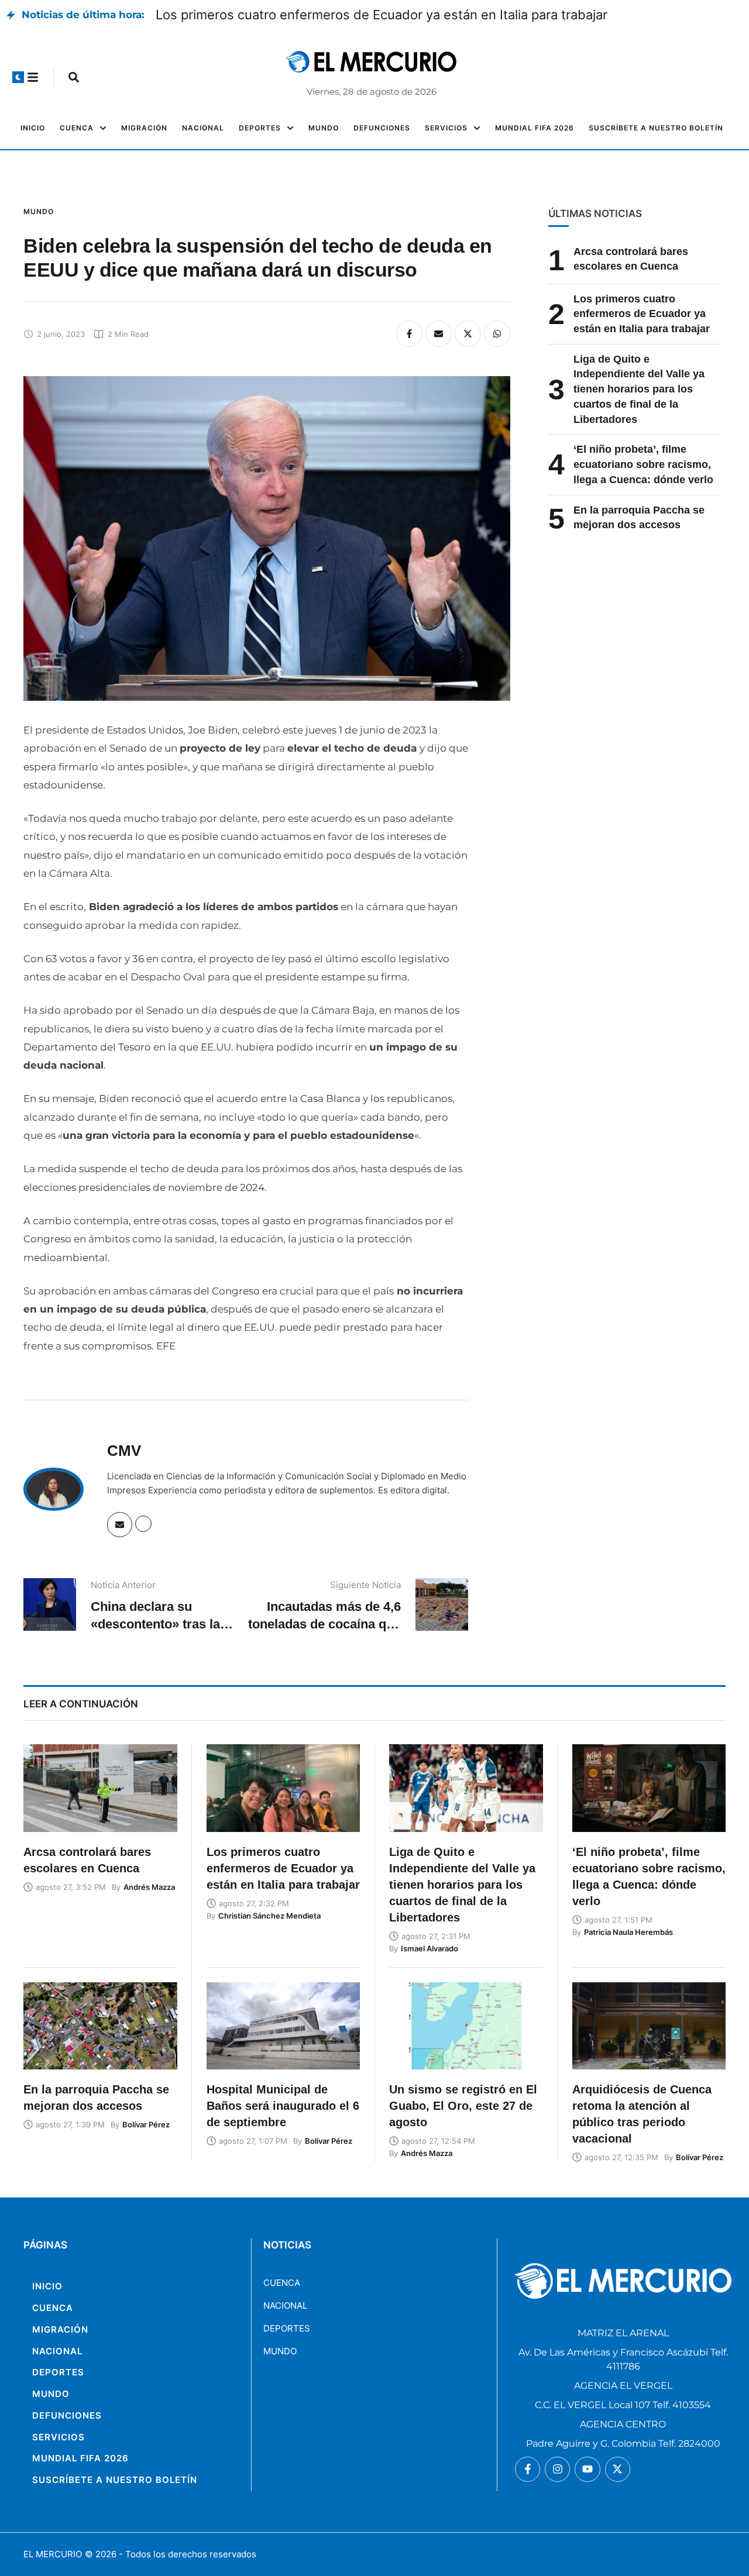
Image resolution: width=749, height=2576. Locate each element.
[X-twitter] (618, 2469)
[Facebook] (409, 334)
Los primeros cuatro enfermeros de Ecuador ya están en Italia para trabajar (382, 15)
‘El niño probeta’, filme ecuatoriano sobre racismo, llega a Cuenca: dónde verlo (643, 464)
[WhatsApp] (497, 334)
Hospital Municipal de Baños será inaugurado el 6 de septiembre (283, 2106)
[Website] (143, 1524)
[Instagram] (557, 2469)
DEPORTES (287, 2328)
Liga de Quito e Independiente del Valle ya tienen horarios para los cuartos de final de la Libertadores (639, 389)
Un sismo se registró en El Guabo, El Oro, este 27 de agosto (463, 2106)
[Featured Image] (100, 1788)
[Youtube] (587, 2469)
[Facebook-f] (528, 2469)
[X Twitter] (468, 334)
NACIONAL (285, 2305)
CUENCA (282, 2283)
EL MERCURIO (53, 2554)
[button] (18, 77)
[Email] (439, 334)
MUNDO (280, 2351)
